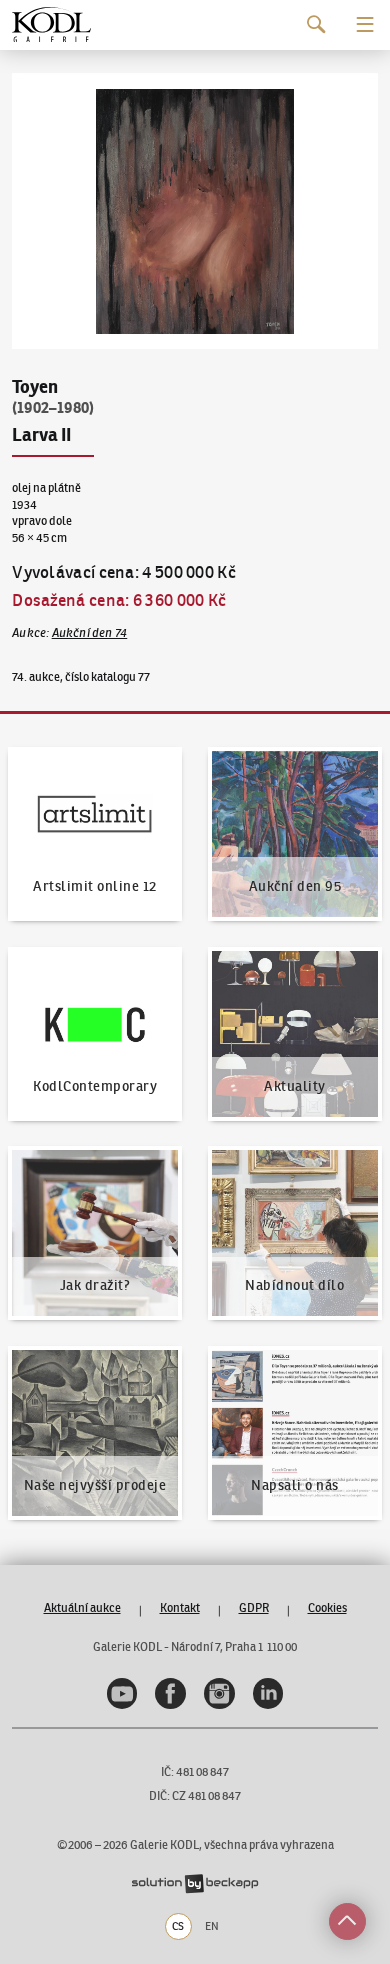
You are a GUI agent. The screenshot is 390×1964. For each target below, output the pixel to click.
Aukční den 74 (90, 632)
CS (178, 1926)
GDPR (254, 1607)
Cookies (327, 1607)
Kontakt (180, 1607)
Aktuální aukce (82, 1607)
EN (212, 1926)
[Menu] (365, 24)
